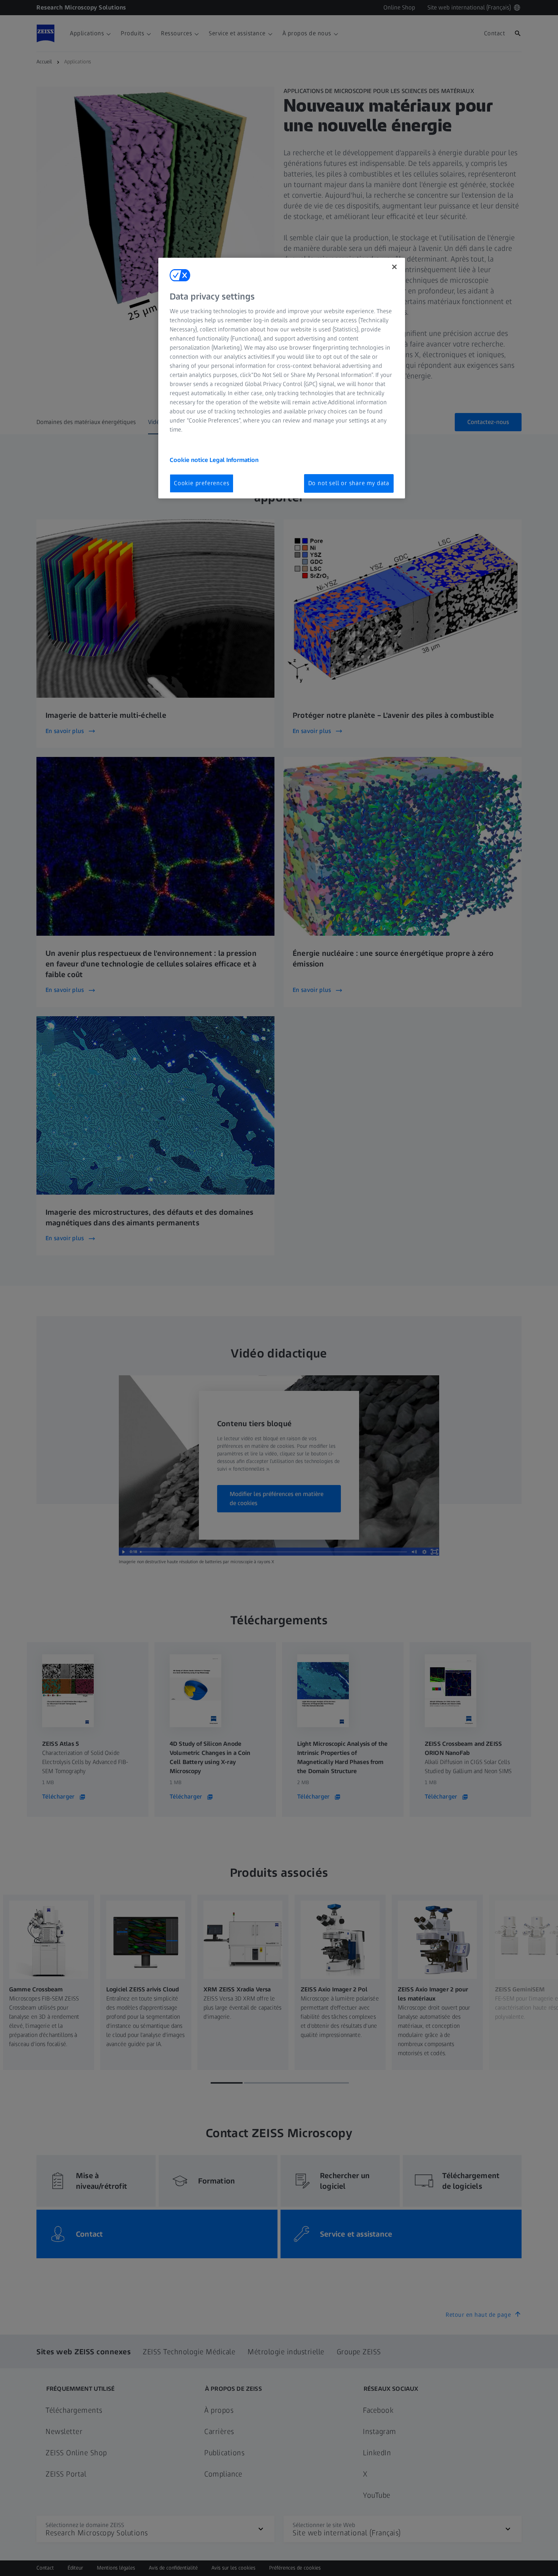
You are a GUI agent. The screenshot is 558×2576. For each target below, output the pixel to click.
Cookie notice (190, 460)
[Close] (394, 267)
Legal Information (234, 460)
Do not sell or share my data (349, 483)
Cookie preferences (202, 483)
